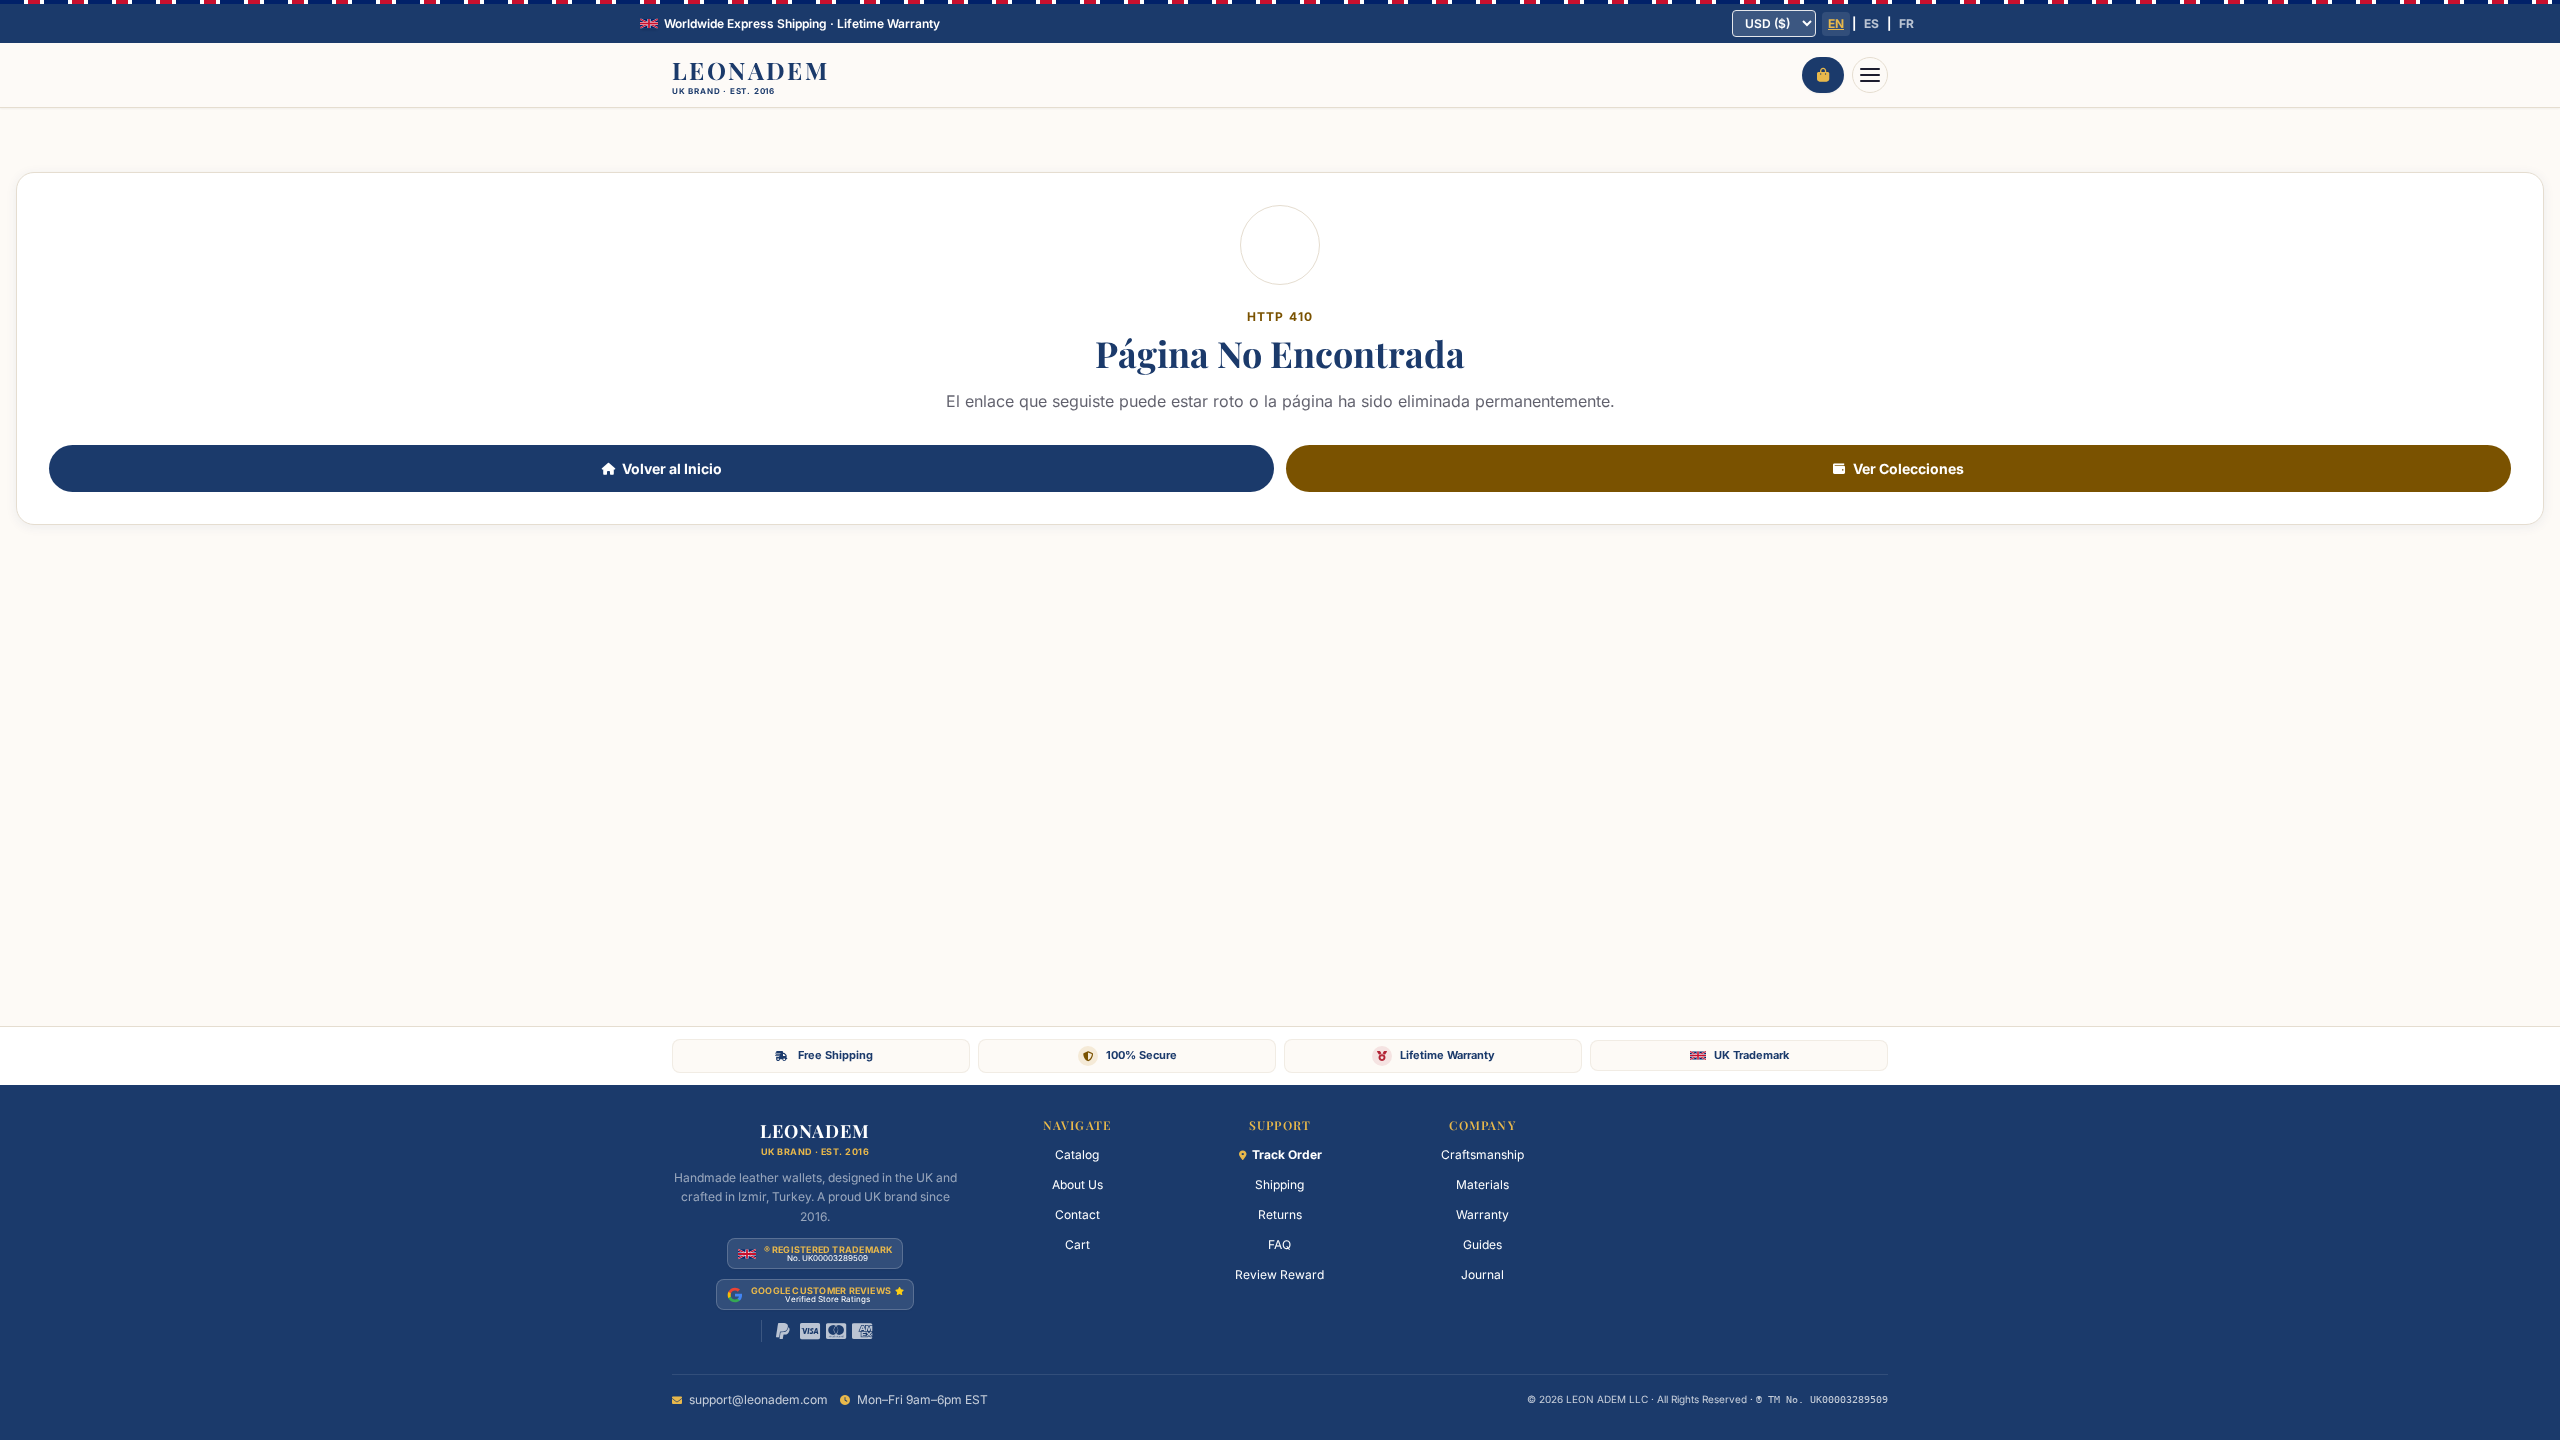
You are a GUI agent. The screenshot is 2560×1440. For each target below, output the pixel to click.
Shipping (1279, 1184)
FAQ (1279, 1244)
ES (1871, 23)
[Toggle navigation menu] (1870, 75)
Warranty (1482, 1214)
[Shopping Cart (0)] (1823, 75)
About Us (1077, 1184)
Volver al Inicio (672, 468)
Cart (1077, 1244)
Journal (1482, 1274)
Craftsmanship (1482, 1154)
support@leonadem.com (758, 1399)
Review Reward (1279, 1274)
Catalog (1077, 1154)
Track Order (1287, 1154)
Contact (1077, 1214)
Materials (1482, 1184)
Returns (1280, 1214)
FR (1906, 23)
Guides (1482, 1244)
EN (1836, 23)
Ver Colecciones (1908, 468)
